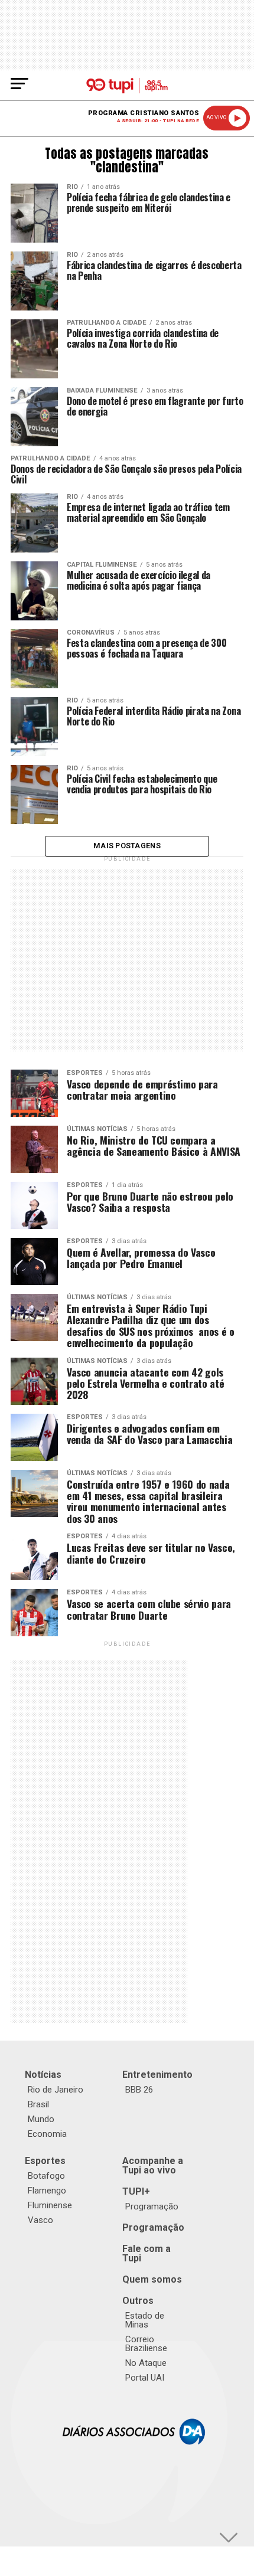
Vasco (40, 2220)
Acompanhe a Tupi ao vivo (153, 2165)
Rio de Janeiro (56, 2090)
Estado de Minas (145, 2320)
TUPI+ (136, 2191)
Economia (47, 2134)
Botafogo (46, 2176)
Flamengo (47, 2191)
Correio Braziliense (146, 2344)
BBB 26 (139, 2090)
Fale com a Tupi (146, 2253)
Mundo (41, 2119)
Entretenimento (157, 2075)
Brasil (38, 2104)
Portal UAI (145, 2378)
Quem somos (152, 2279)
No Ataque (146, 2363)
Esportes (45, 2161)
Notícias (43, 2075)
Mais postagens (127, 846)
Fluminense (50, 2205)
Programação (152, 2206)
